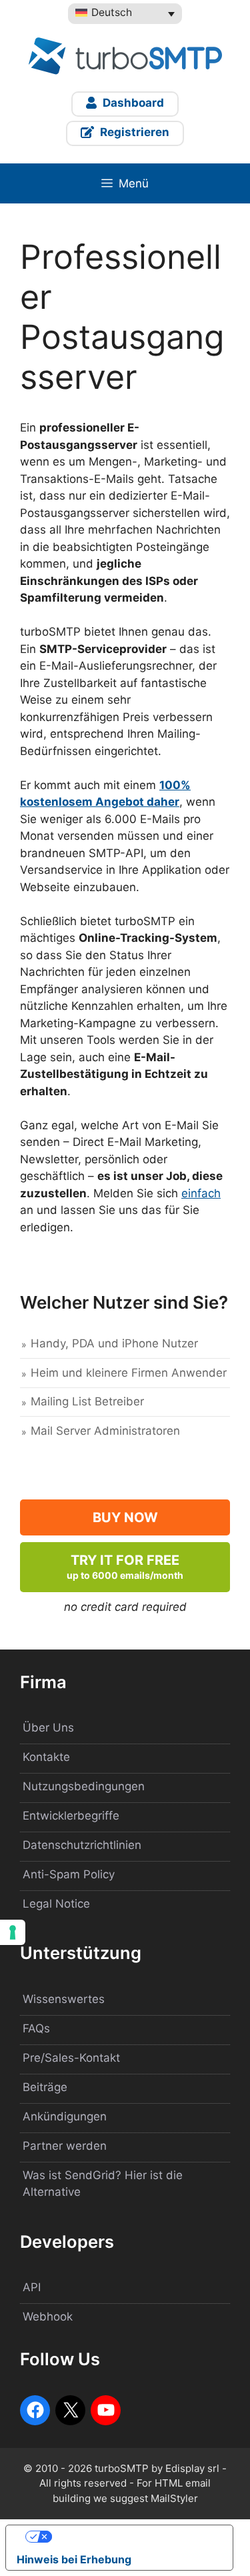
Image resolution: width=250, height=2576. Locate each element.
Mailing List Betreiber (87, 1401)
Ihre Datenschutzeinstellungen (133, 2537)
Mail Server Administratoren (105, 1431)
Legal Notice (56, 1904)
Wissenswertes (64, 1999)
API (32, 2287)
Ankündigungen (65, 2116)
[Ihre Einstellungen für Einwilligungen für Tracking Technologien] (13, 1932)
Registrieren (133, 132)
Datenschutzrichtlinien (82, 1845)
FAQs (36, 2028)
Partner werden (65, 2146)
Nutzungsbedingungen (84, 1786)
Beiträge (45, 2087)
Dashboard (132, 103)
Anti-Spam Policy (69, 1874)
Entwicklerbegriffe (71, 1816)
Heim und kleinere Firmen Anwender (129, 1373)
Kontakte (46, 1757)
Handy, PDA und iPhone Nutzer (114, 1343)
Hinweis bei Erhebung (74, 2559)
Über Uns (48, 1728)
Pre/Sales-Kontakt (71, 2058)
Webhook (48, 2317)
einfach (201, 1193)
